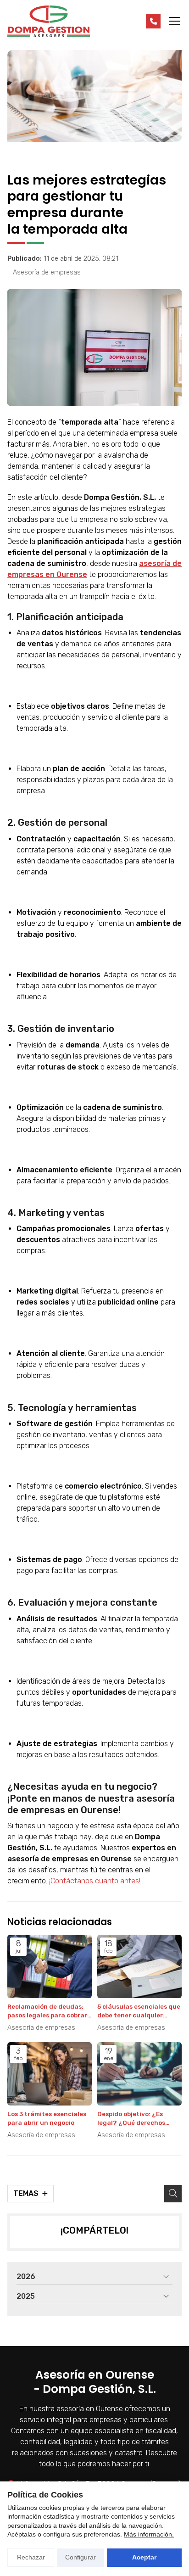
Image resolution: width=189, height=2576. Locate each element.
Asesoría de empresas (47, 272)
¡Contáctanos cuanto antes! (94, 1881)
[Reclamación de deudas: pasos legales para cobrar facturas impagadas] (50, 1966)
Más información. (149, 2534)
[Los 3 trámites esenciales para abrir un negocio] (50, 2074)
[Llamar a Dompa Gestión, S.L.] (153, 21)
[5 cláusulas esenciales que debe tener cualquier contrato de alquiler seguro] (139, 1966)
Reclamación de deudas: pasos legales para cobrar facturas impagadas (47, 2011)
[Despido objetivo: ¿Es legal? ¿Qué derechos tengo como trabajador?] (139, 2074)
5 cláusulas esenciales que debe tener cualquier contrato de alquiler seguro (139, 2011)
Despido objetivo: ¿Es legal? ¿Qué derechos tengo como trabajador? (136, 2119)
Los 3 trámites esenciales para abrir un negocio (47, 2118)
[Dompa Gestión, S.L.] (49, 21)
